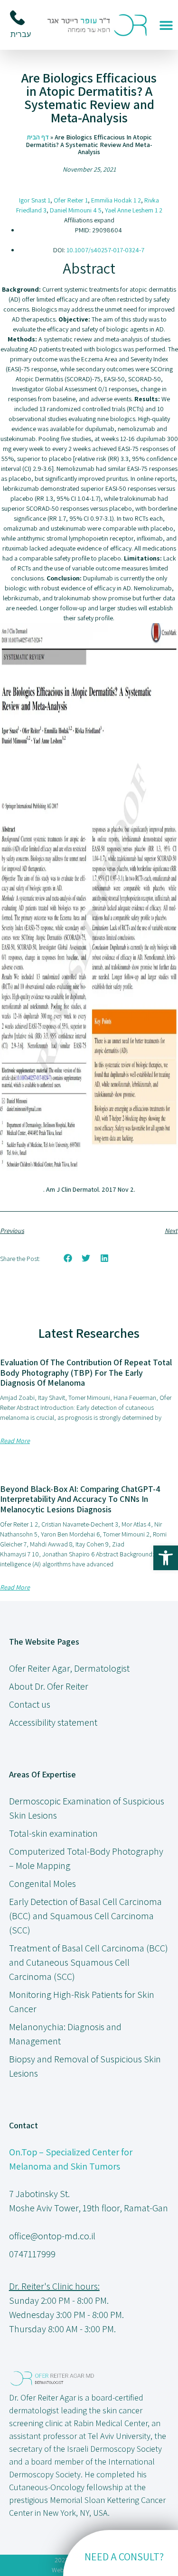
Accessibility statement (53, 1722)
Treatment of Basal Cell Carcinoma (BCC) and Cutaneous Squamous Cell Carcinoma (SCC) (89, 1962)
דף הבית (38, 137)
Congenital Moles (42, 1884)
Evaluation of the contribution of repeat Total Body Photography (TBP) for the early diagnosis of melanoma (86, 1372)
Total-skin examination (53, 1833)
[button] (166, 25)
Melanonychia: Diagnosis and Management (65, 2034)
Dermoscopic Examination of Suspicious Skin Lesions (87, 1808)
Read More (15, 1441)
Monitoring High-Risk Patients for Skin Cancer (82, 2002)
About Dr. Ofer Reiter (49, 1686)
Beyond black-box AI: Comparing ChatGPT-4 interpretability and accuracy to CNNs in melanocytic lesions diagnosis (80, 1499)
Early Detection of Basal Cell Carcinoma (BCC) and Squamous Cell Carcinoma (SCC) (85, 1916)
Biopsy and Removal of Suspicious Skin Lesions (85, 2066)
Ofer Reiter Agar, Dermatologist (69, 1668)
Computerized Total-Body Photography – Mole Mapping (86, 1858)
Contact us (30, 1704)
